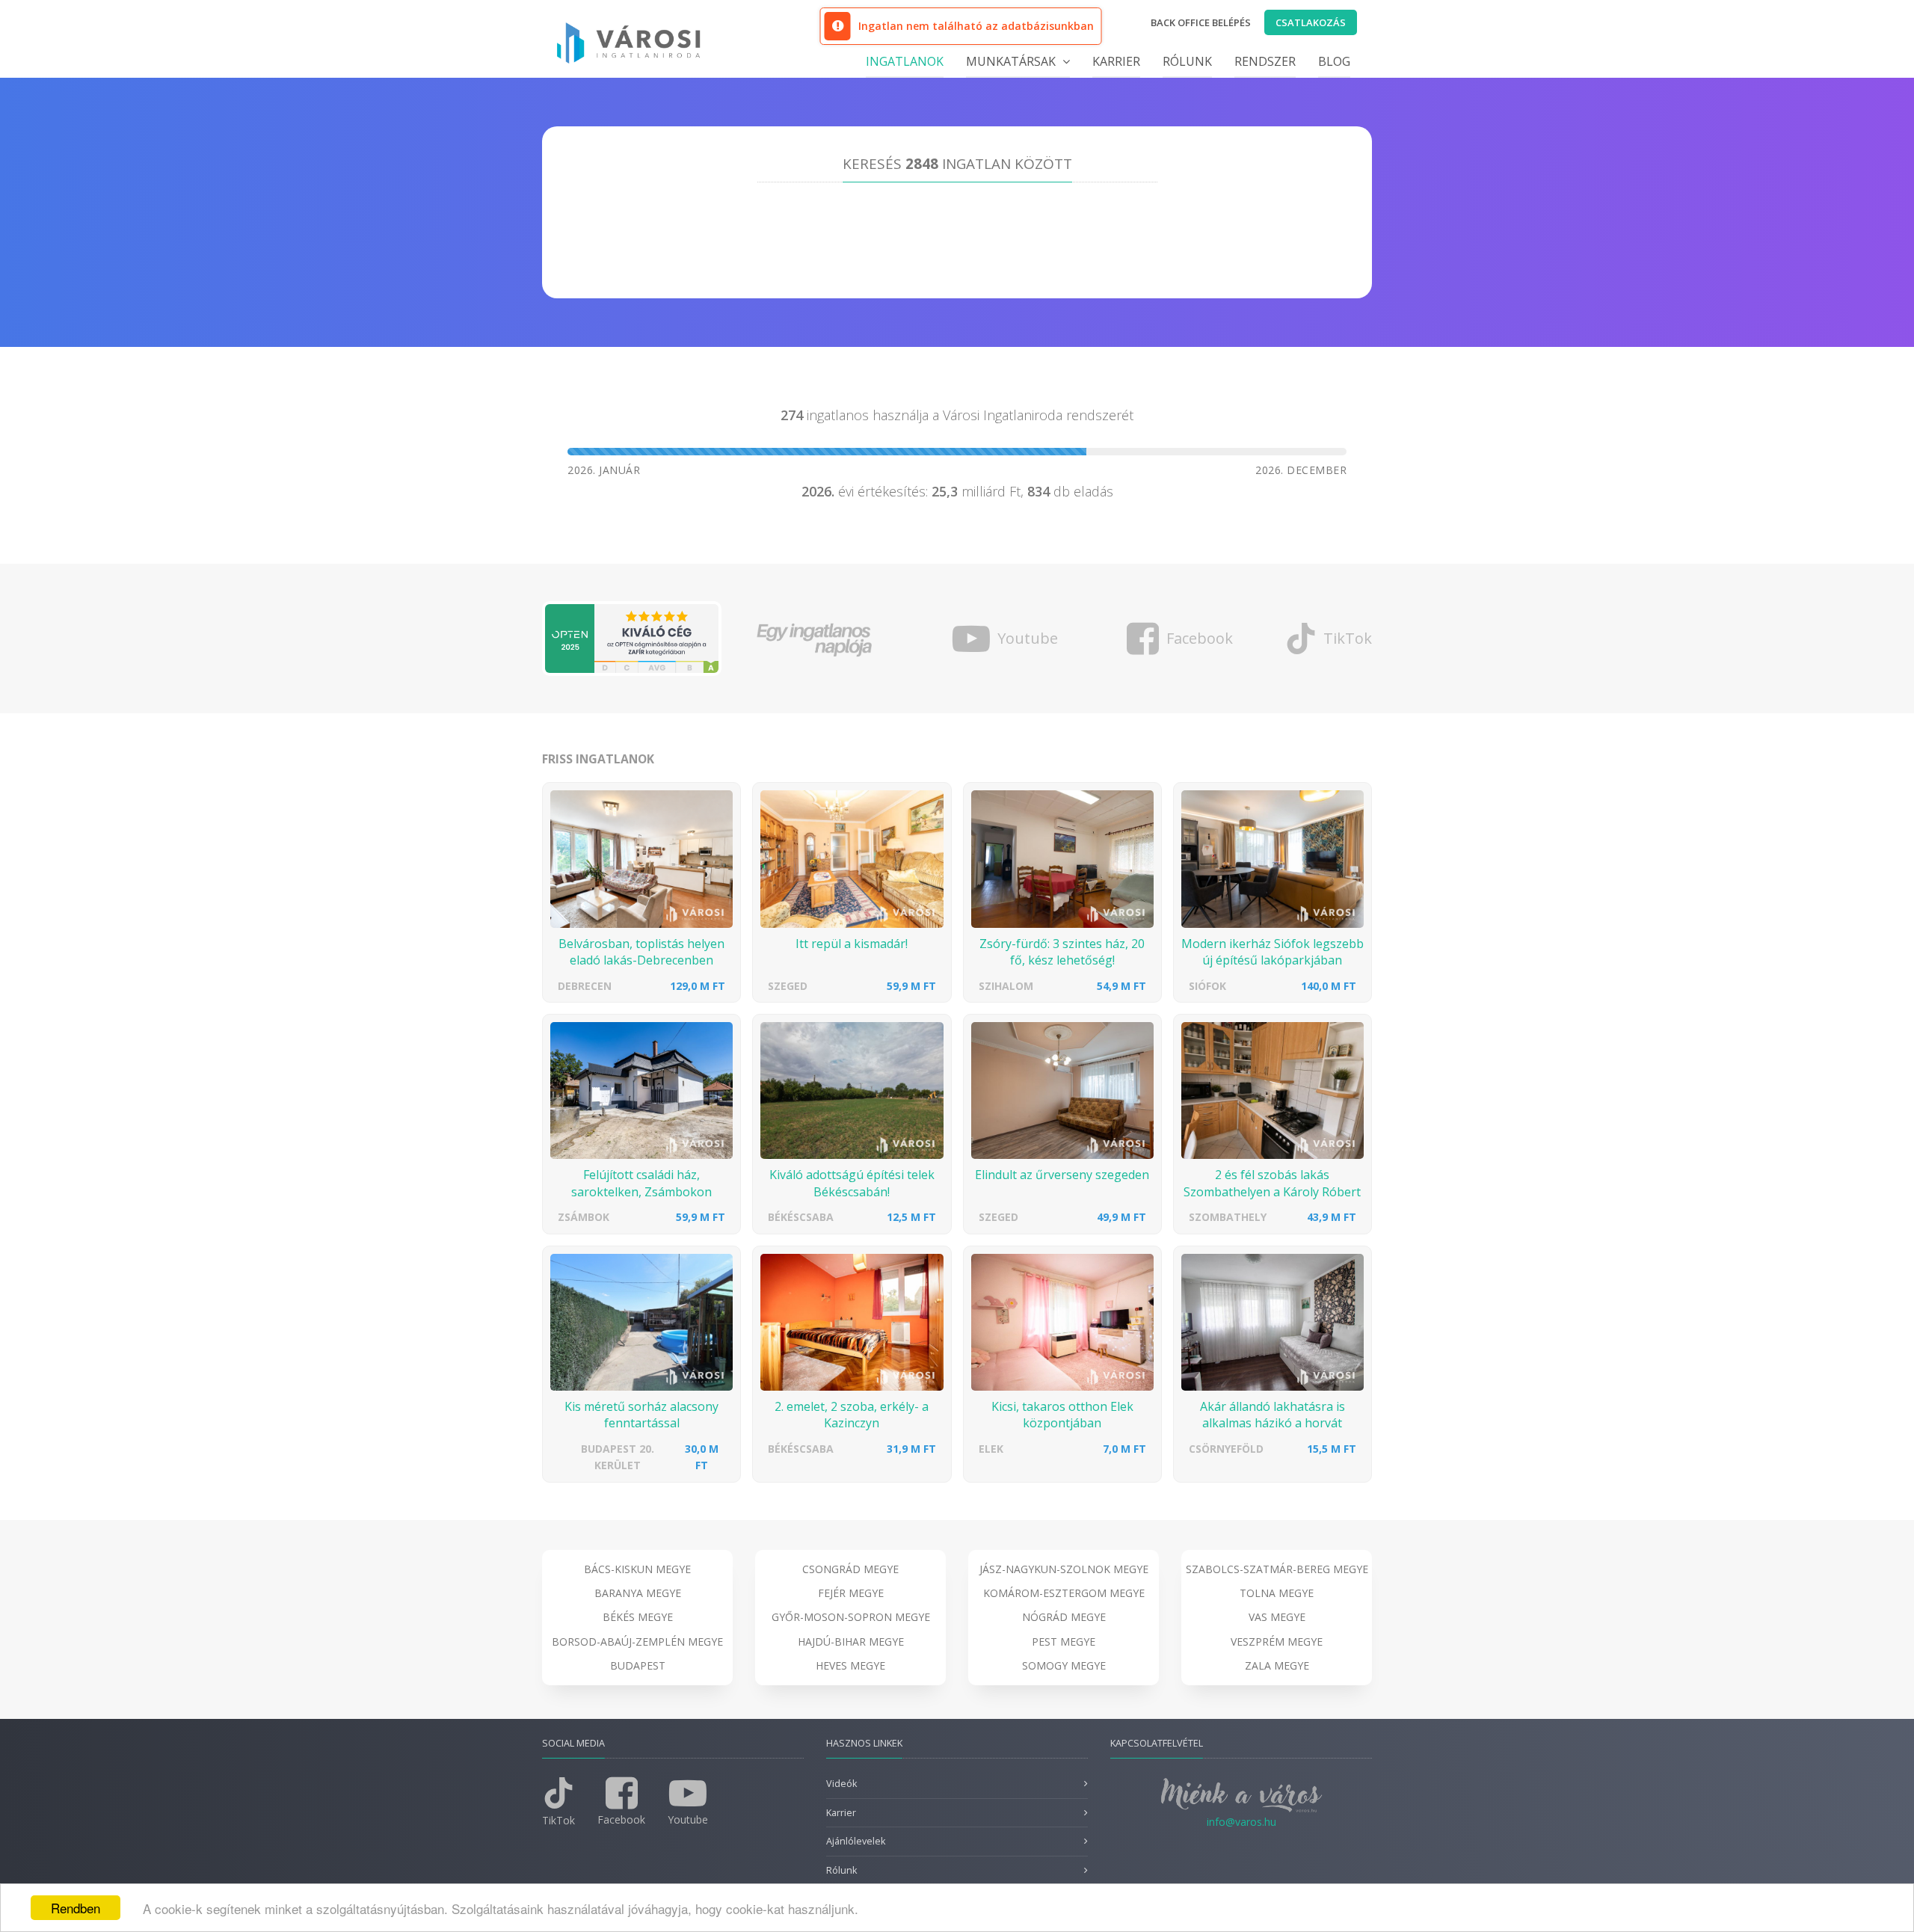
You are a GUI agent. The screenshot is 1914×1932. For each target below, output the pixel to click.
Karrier (1116, 61)
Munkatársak (1012, 61)
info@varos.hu (1241, 1822)
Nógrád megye (1064, 1617)
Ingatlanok (905, 61)
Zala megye (1277, 1665)
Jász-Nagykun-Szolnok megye (1064, 1569)
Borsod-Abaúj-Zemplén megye (637, 1642)
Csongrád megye (850, 1569)
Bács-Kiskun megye (637, 1569)
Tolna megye (1277, 1593)
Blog (1334, 61)
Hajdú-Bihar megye (851, 1642)
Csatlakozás (1311, 22)
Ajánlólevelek (856, 1841)
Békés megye (638, 1617)
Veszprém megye (1277, 1642)
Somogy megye (1064, 1665)
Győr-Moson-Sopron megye (851, 1617)
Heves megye (850, 1665)
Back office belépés (1201, 22)
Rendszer (1265, 61)
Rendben (76, 1908)
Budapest (638, 1665)
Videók (841, 1784)
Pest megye (1064, 1642)
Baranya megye (638, 1593)
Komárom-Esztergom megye (1064, 1593)
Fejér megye (851, 1593)
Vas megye (1277, 1617)
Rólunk (1187, 61)
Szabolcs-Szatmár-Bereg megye (1277, 1569)
